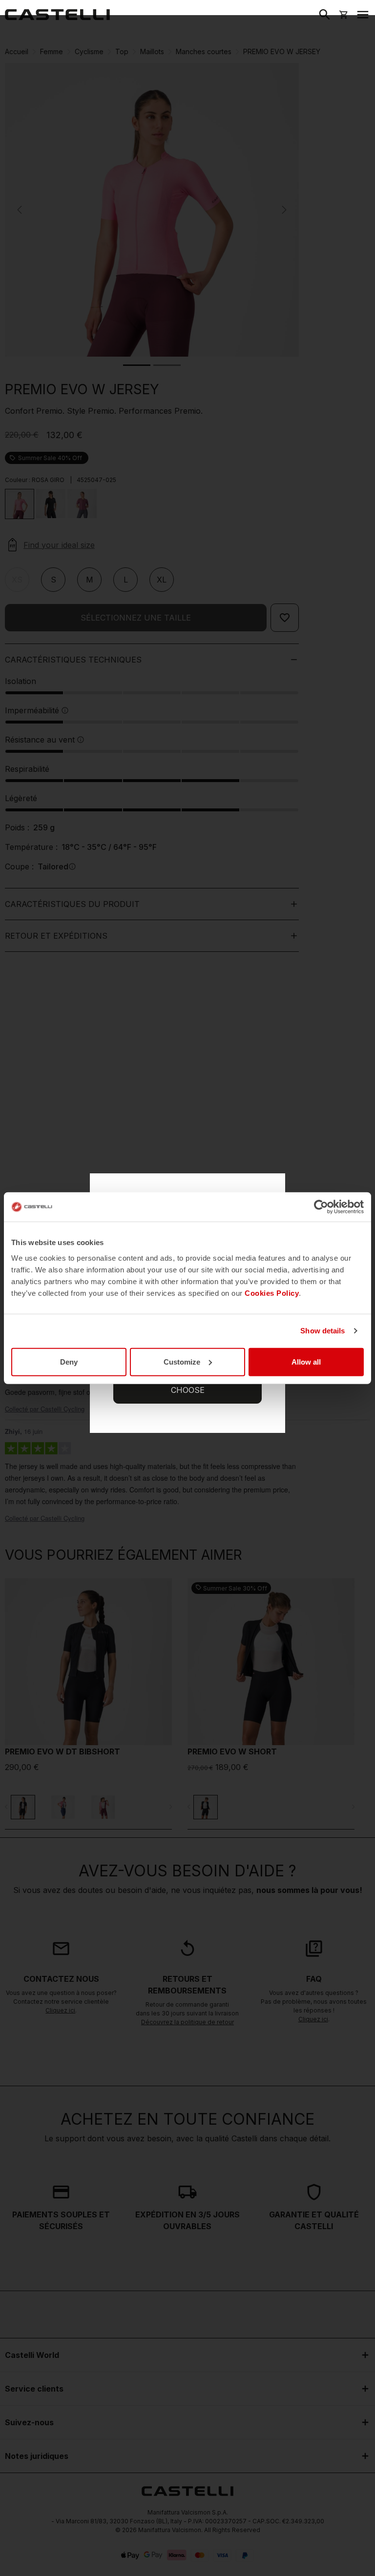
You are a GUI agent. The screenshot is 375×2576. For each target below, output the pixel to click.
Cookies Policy (272, 1293)
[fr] (57, 15)
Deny (69, 1361)
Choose (188, 1390)
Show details (323, 1331)
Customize (182, 1361)
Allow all (306, 1361)
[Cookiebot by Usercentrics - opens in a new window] (321, 1207)
